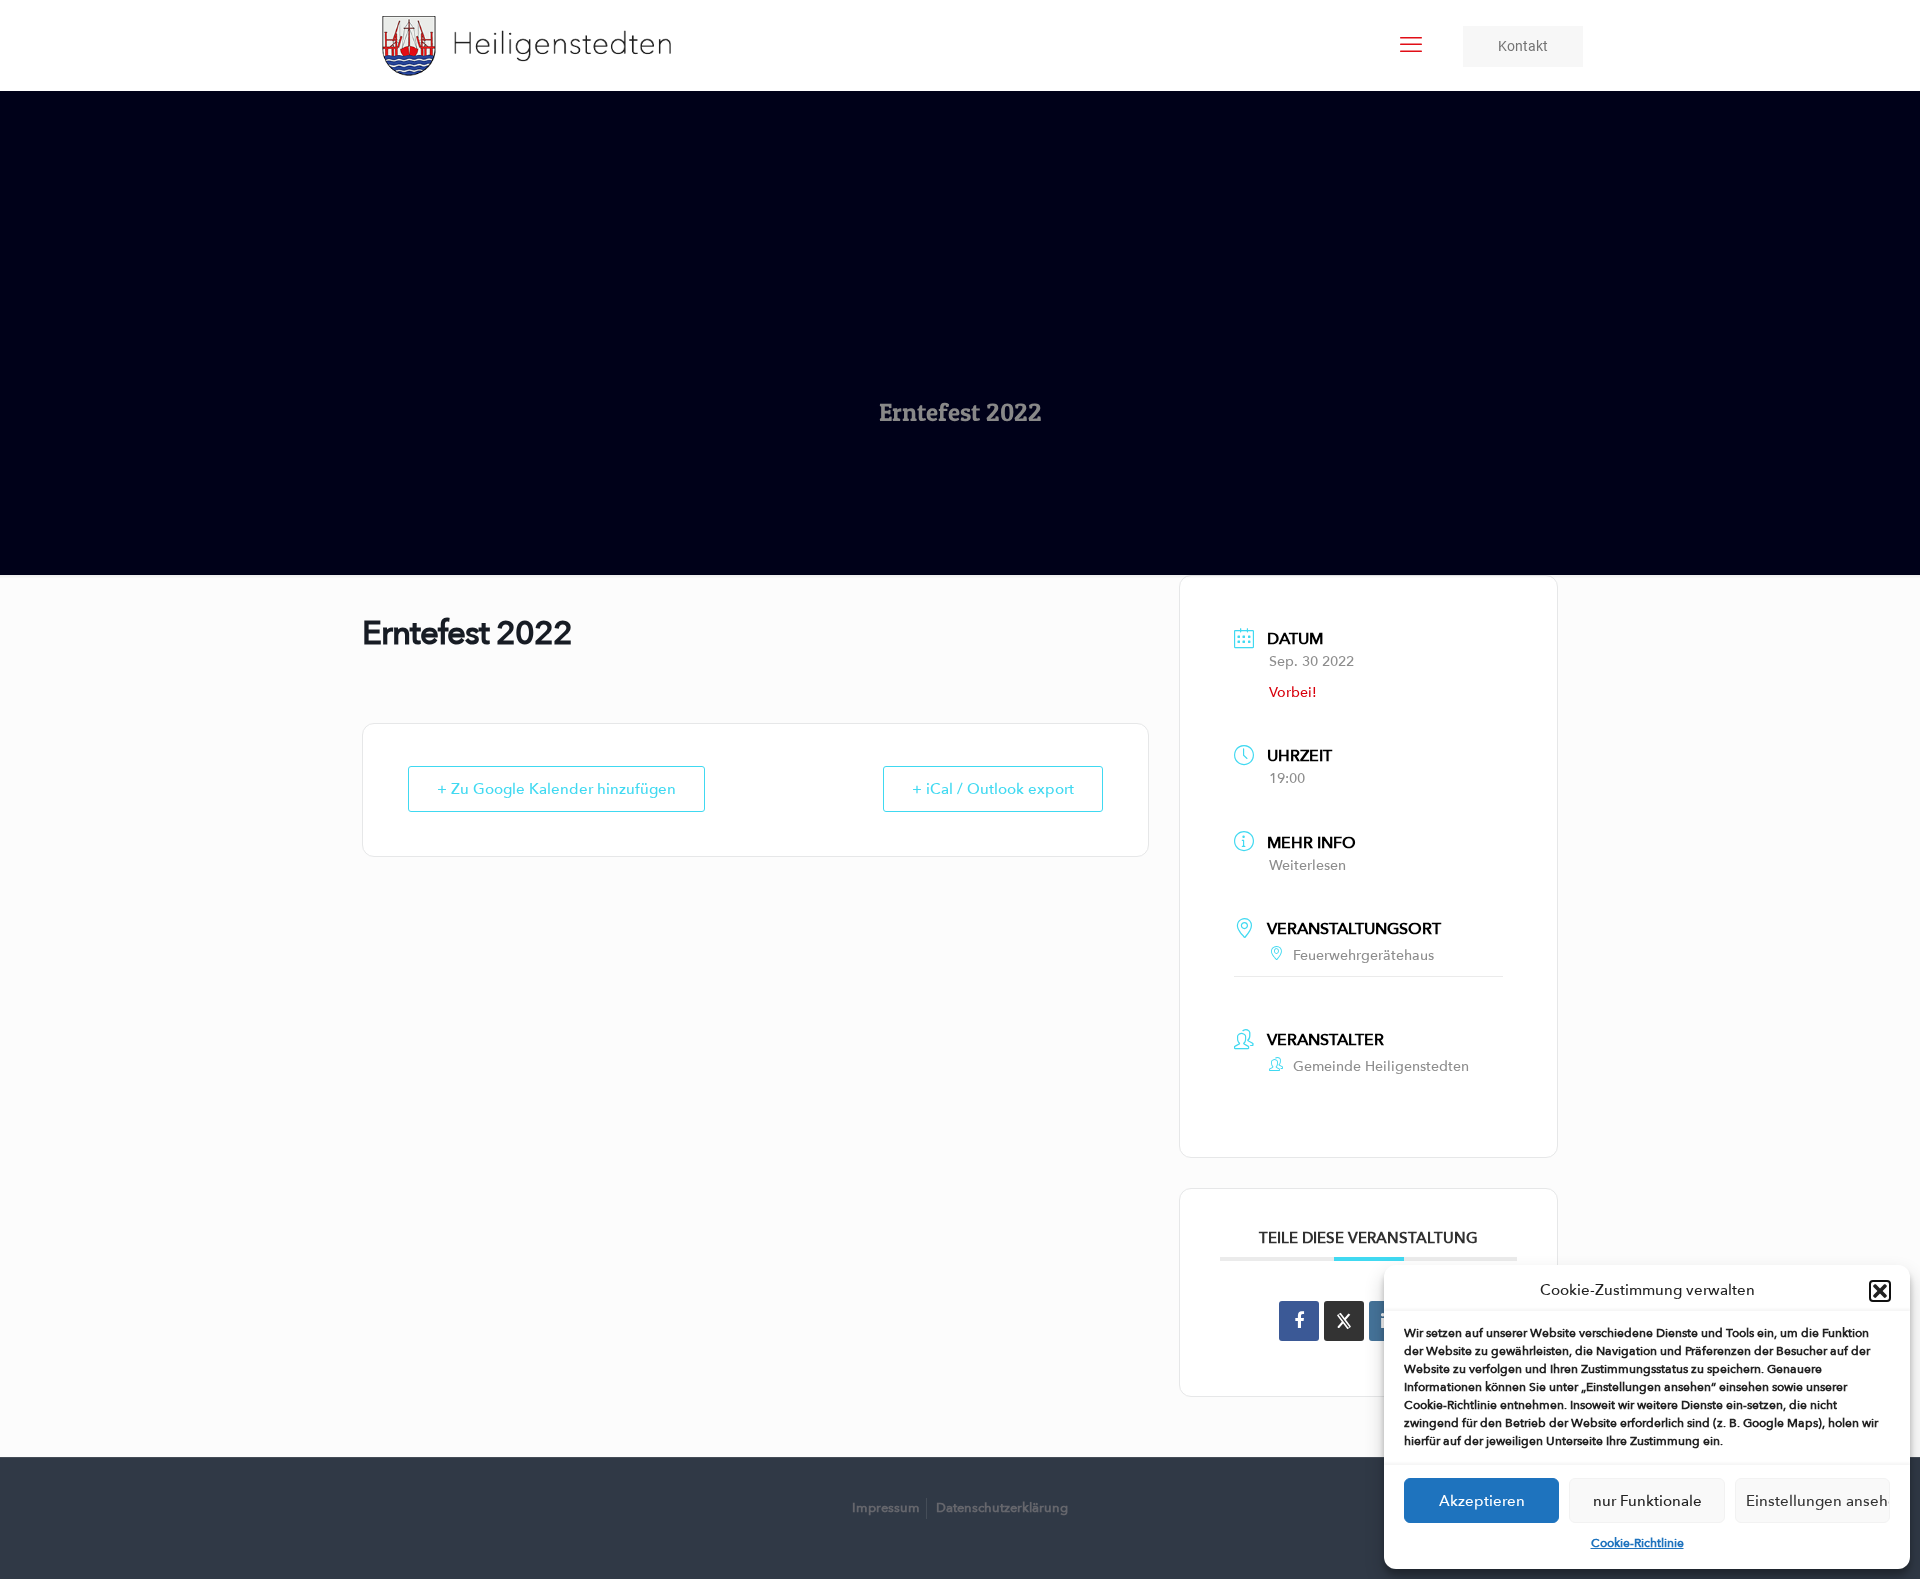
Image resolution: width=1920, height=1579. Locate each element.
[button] (1880, 1291)
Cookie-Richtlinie (1637, 1543)
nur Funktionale (1647, 1501)
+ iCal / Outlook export (993, 789)
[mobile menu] (1411, 45)
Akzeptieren (1482, 1501)
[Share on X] (1344, 1321)
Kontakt (1523, 46)
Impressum (886, 1508)
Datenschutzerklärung (1002, 1508)
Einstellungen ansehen (1818, 1501)
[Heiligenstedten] (526, 45)
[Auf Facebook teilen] (1299, 1321)
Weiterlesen (1307, 865)
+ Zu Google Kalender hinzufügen (556, 789)
